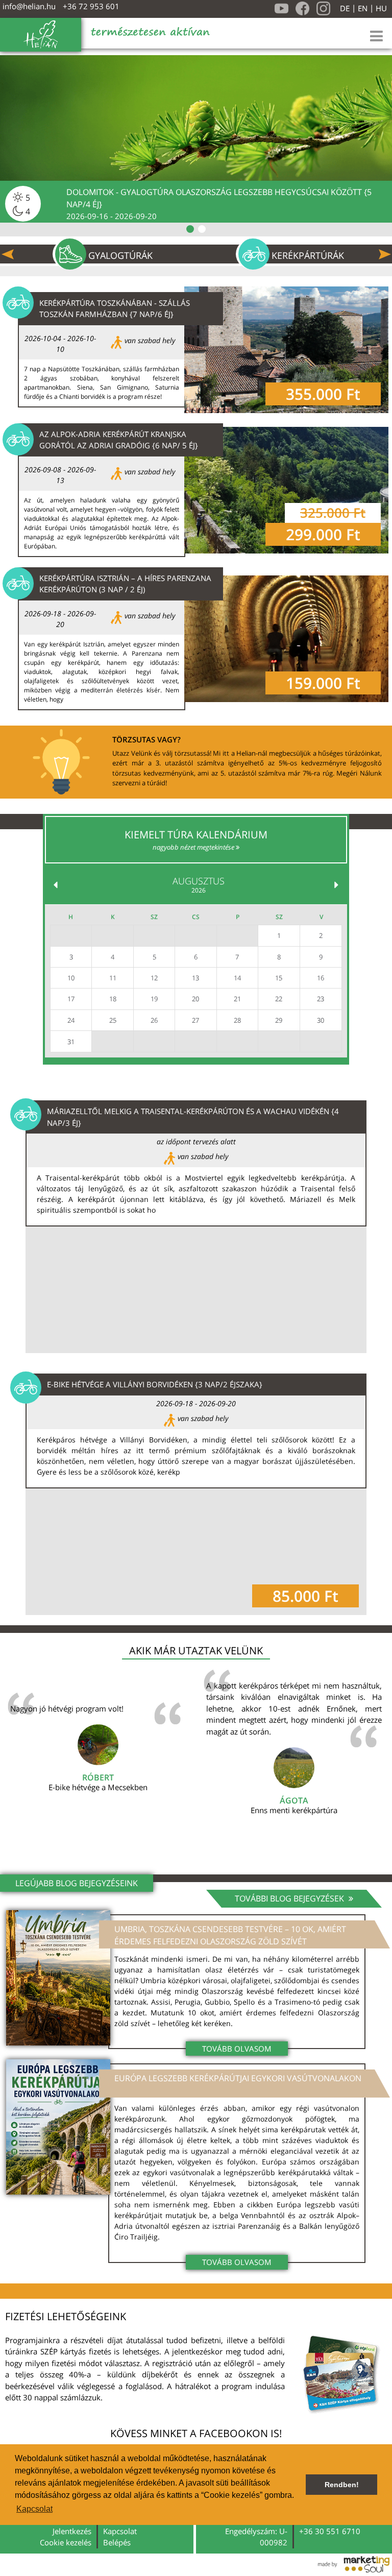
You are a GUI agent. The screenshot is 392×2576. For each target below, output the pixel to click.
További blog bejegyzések (290, 1898)
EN (363, 8)
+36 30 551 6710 (330, 2531)
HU (381, 8)
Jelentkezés (72, 2531)
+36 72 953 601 (91, 6)
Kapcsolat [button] (34, 2509)
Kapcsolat (120, 2531)
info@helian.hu (29, 6)
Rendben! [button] (342, 2485)
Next (385, 254)
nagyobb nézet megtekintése (194, 847)
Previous (8, 254)
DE (345, 8)
